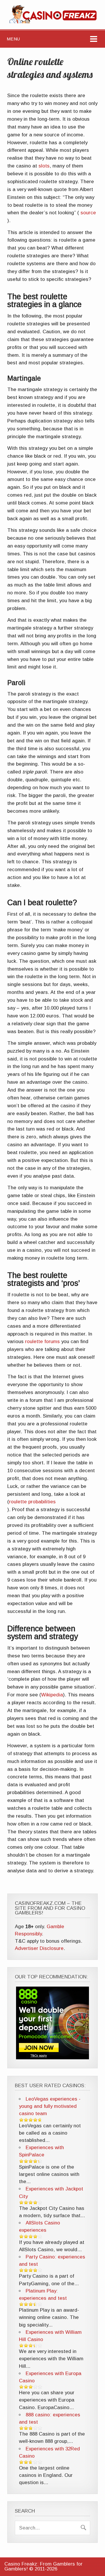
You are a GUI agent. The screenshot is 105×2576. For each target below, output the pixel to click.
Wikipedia (52, 1695)
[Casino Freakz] (53, 22)
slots (44, 166)
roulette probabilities (32, 1502)
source (87, 213)
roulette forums (42, 1342)
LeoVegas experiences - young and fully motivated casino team (50, 2106)
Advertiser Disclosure (39, 1948)
